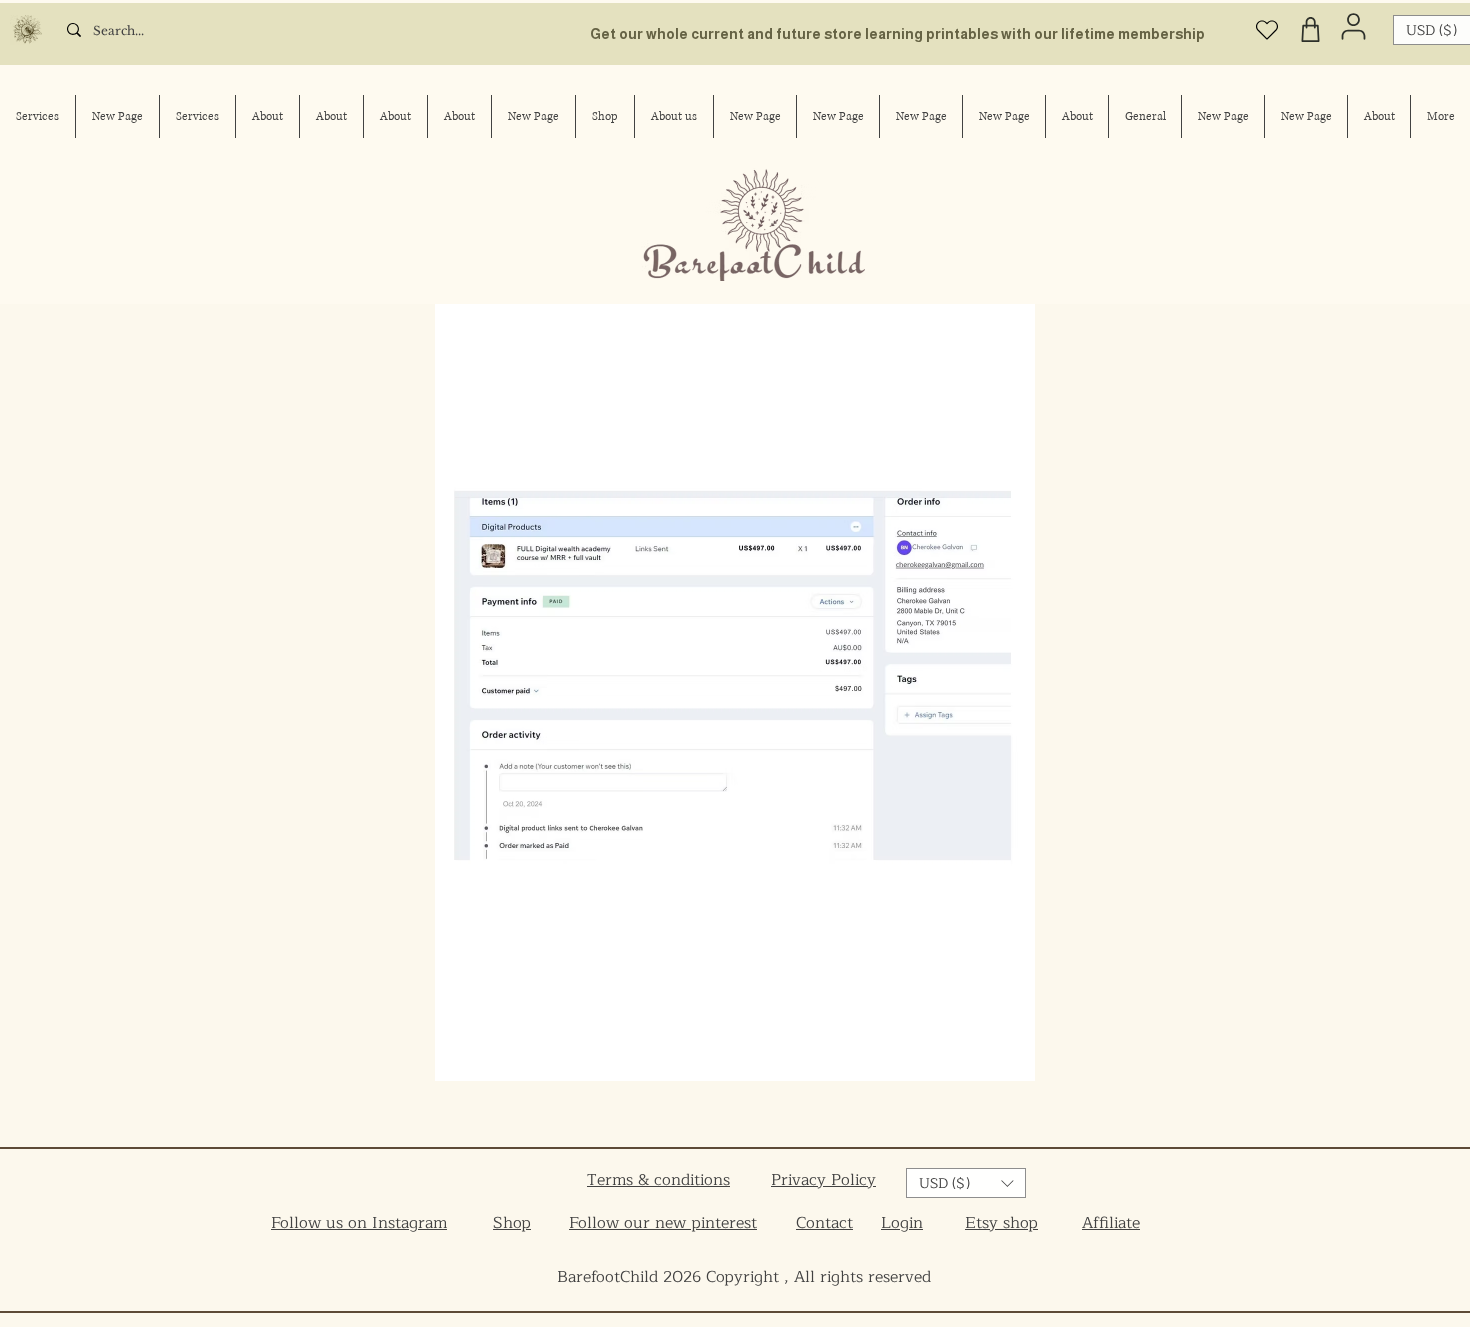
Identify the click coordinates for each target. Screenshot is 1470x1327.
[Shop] (1310, 29)
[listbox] (966, 1183)
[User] (1353, 26)
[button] (966, 1183)
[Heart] (1266, 29)
